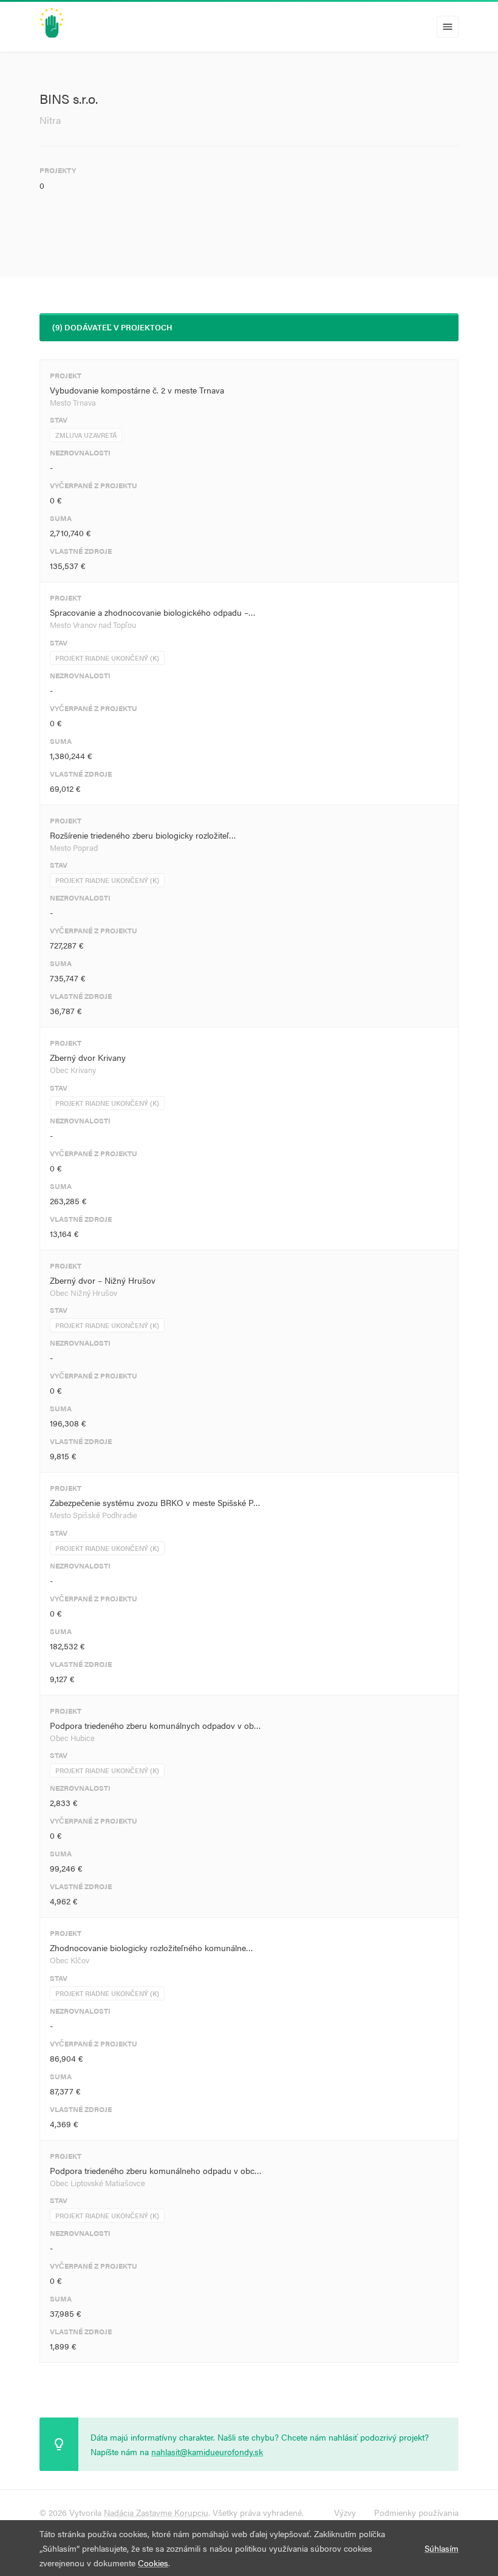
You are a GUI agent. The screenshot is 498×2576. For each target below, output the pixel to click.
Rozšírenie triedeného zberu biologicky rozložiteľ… (143, 835)
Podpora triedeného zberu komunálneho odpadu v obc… (156, 2170)
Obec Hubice (72, 1738)
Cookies (153, 2563)
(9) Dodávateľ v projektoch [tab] (112, 327)
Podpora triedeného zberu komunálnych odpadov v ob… (155, 1725)
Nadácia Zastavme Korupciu (156, 2512)
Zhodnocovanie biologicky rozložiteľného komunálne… (152, 1947)
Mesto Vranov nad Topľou (93, 625)
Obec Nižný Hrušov (84, 1293)
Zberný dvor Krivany (88, 1057)
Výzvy (345, 2512)
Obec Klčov (70, 1960)
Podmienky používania (416, 2512)
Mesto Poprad (74, 847)
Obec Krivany (73, 1070)
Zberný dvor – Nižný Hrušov (103, 1280)
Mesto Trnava (73, 402)
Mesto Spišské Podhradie (94, 1515)
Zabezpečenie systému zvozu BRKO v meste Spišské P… (155, 1502)
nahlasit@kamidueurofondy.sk (207, 2452)
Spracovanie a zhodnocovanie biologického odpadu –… (153, 612)
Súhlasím (442, 2548)
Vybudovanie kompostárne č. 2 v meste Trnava (137, 390)
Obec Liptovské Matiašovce (97, 2183)
